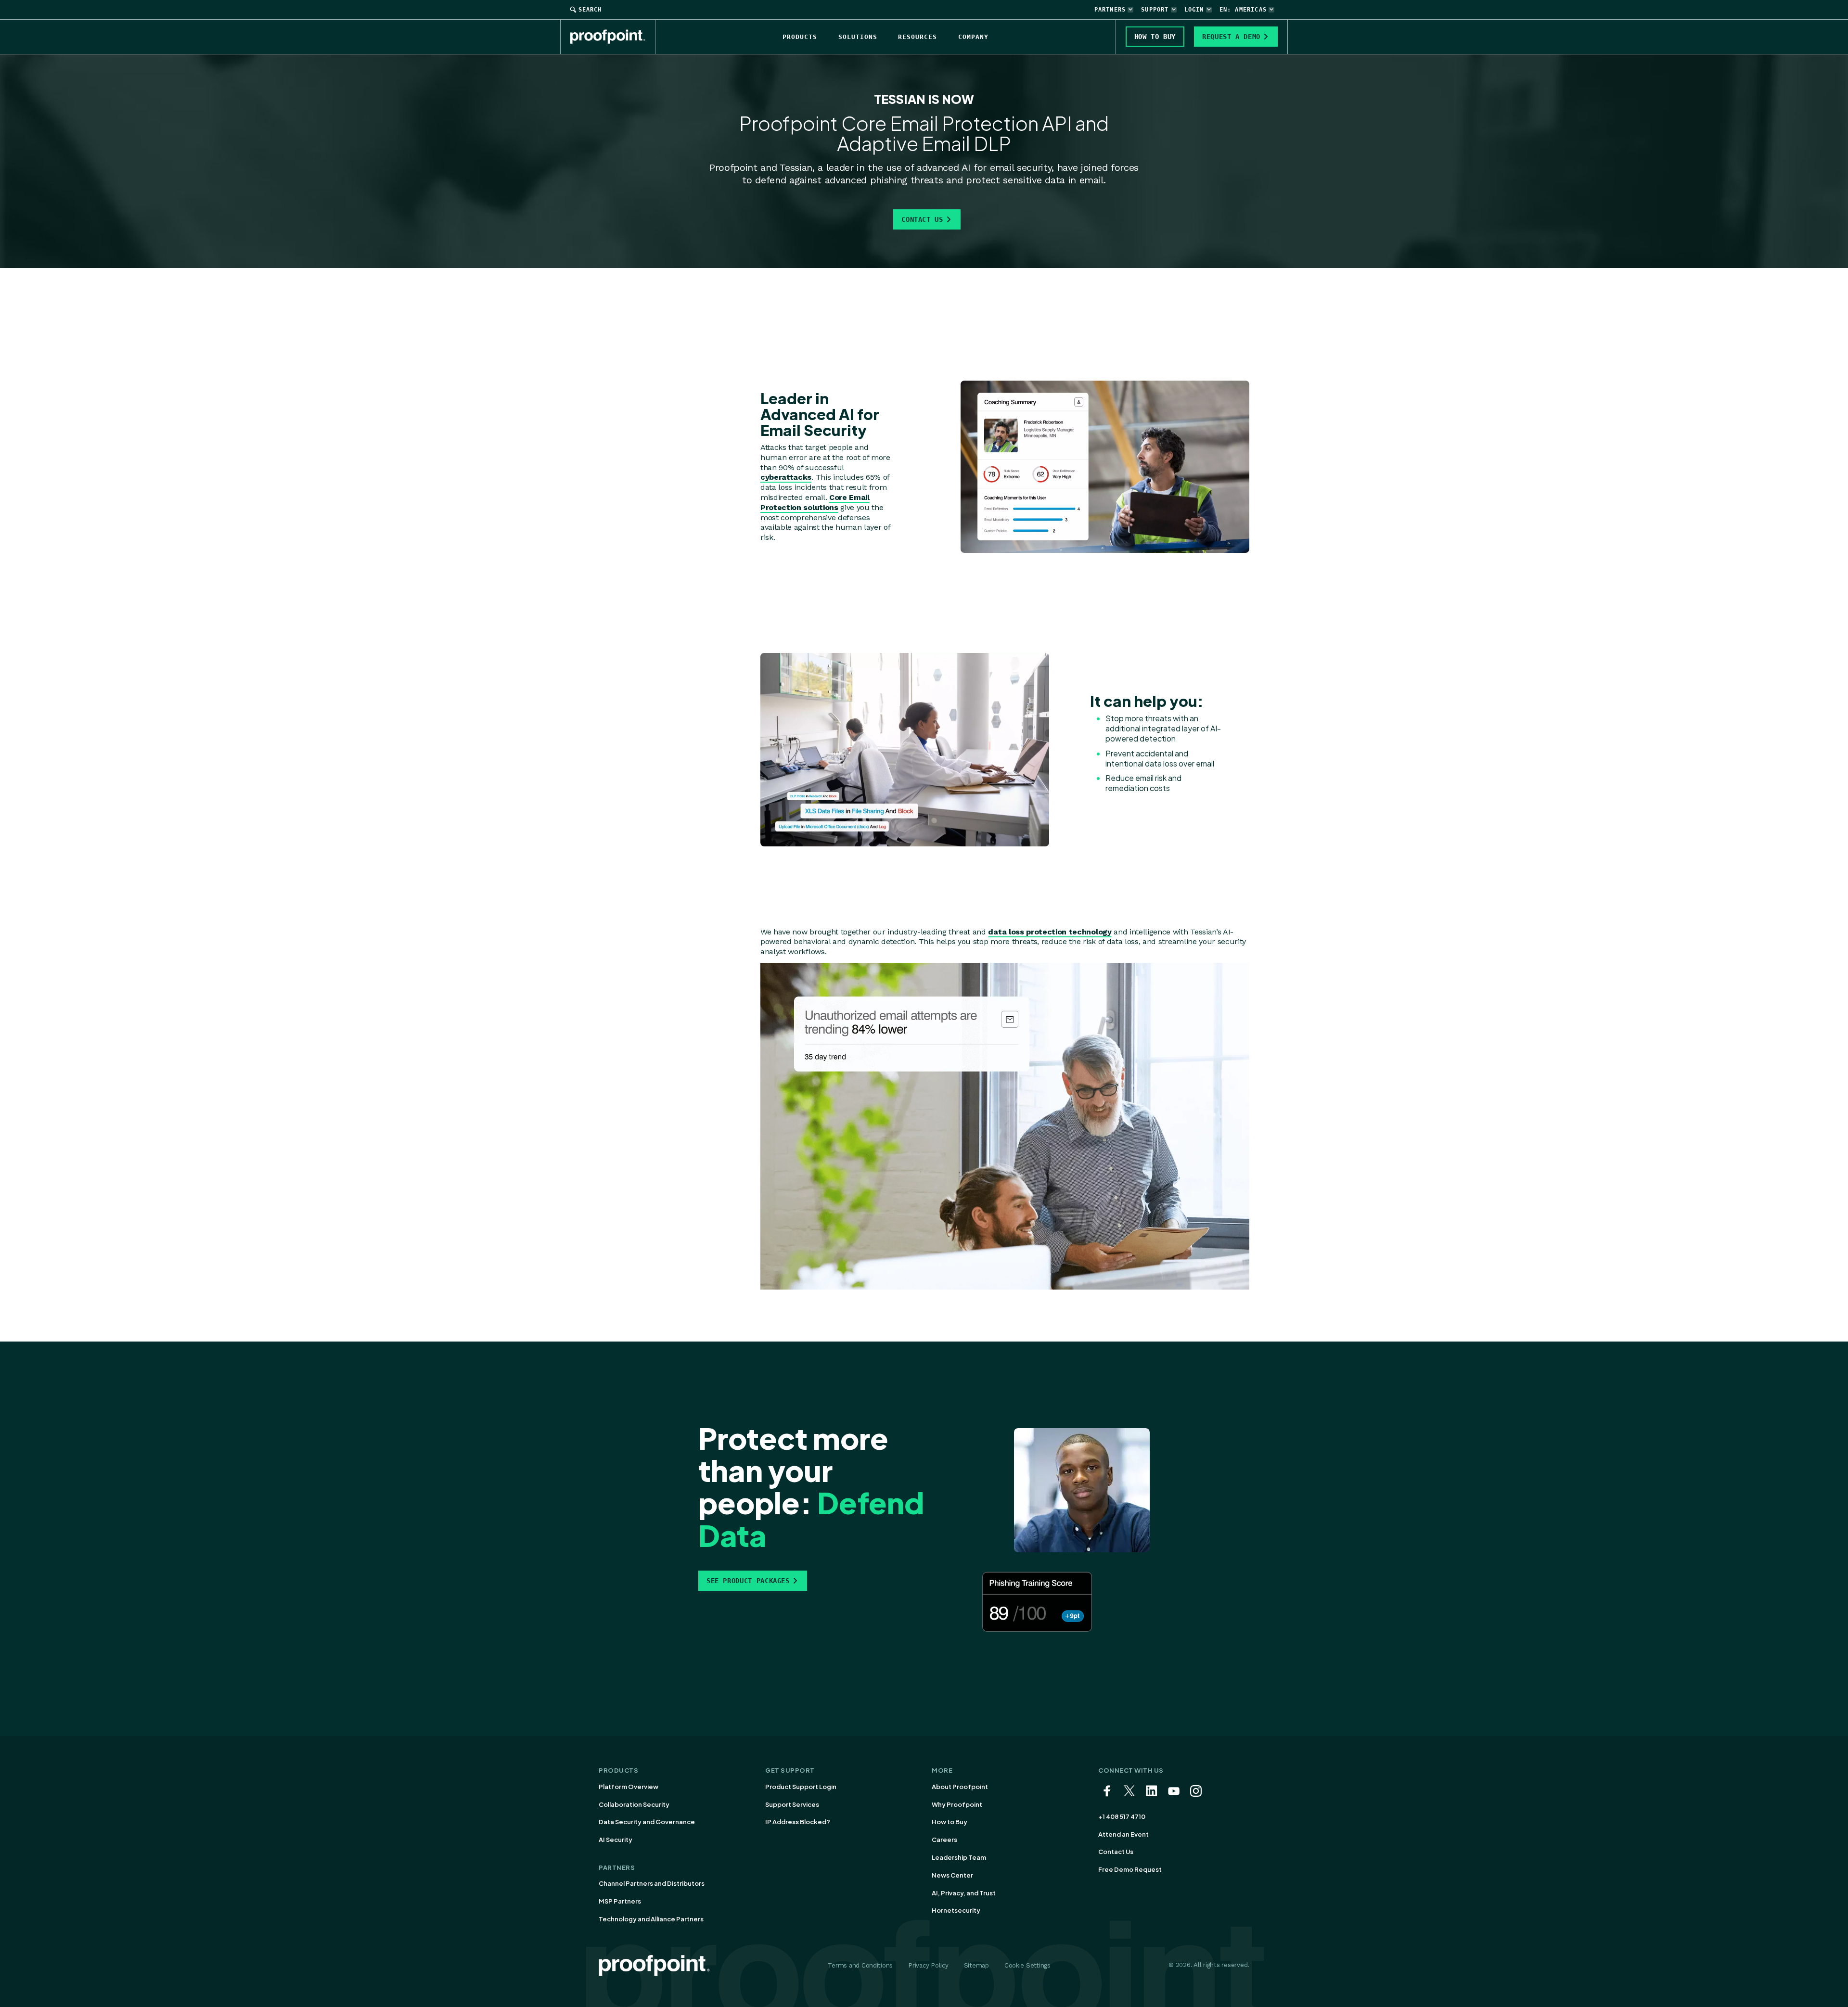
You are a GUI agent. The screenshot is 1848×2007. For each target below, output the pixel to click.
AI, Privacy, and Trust (964, 1893)
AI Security (616, 1840)
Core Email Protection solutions (815, 502)
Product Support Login (801, 1787)
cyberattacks (786, 477)
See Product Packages (748, 1581)
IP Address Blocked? (798, 1822)
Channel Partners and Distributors (652, 1883)
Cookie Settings (1027, 1965)
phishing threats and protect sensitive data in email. (988, 180)
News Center (952, 1875)
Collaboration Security (634, 1804)
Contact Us (922, 219)
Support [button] (1155, 10)
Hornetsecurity (956, 1910)
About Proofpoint (960, 1787)
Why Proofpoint (957, 1804)
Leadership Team (959, 1857)
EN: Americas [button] (1243, 10)
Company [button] (973, 37)
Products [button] (800, 37)
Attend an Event (1123, 1834)
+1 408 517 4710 (1122, 1816)
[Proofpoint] (613, 37)
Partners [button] (1110, 10)
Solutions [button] (858, 37)
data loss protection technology (1050, 932)
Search (590, 10)
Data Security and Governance (647, 1822)
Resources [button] (918, 37)
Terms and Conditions (860, 1965)
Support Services (792, 1804)
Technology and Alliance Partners (651, 1919)
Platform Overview (629, 1787)
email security (1021, 167)
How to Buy (950, 1822)
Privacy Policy (928, 1965)
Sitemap (976, 1965)
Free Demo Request (1130, 1869)
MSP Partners (620, 1901)
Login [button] (1194, 10)
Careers (944, 1840)
